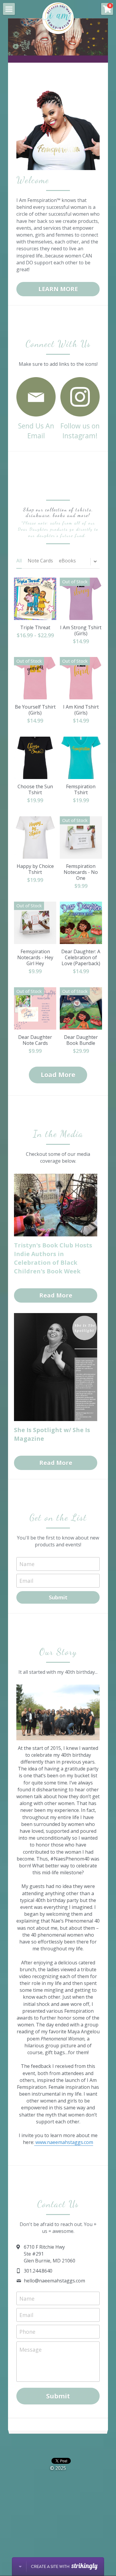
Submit (58, 1597)
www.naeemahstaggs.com (64, 2142)
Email (26, 1580)
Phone (27, 2331)
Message (30, 2350)
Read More (56, 1295)
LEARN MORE (58, 289)
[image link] (36, 396)
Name (27, 1564)
